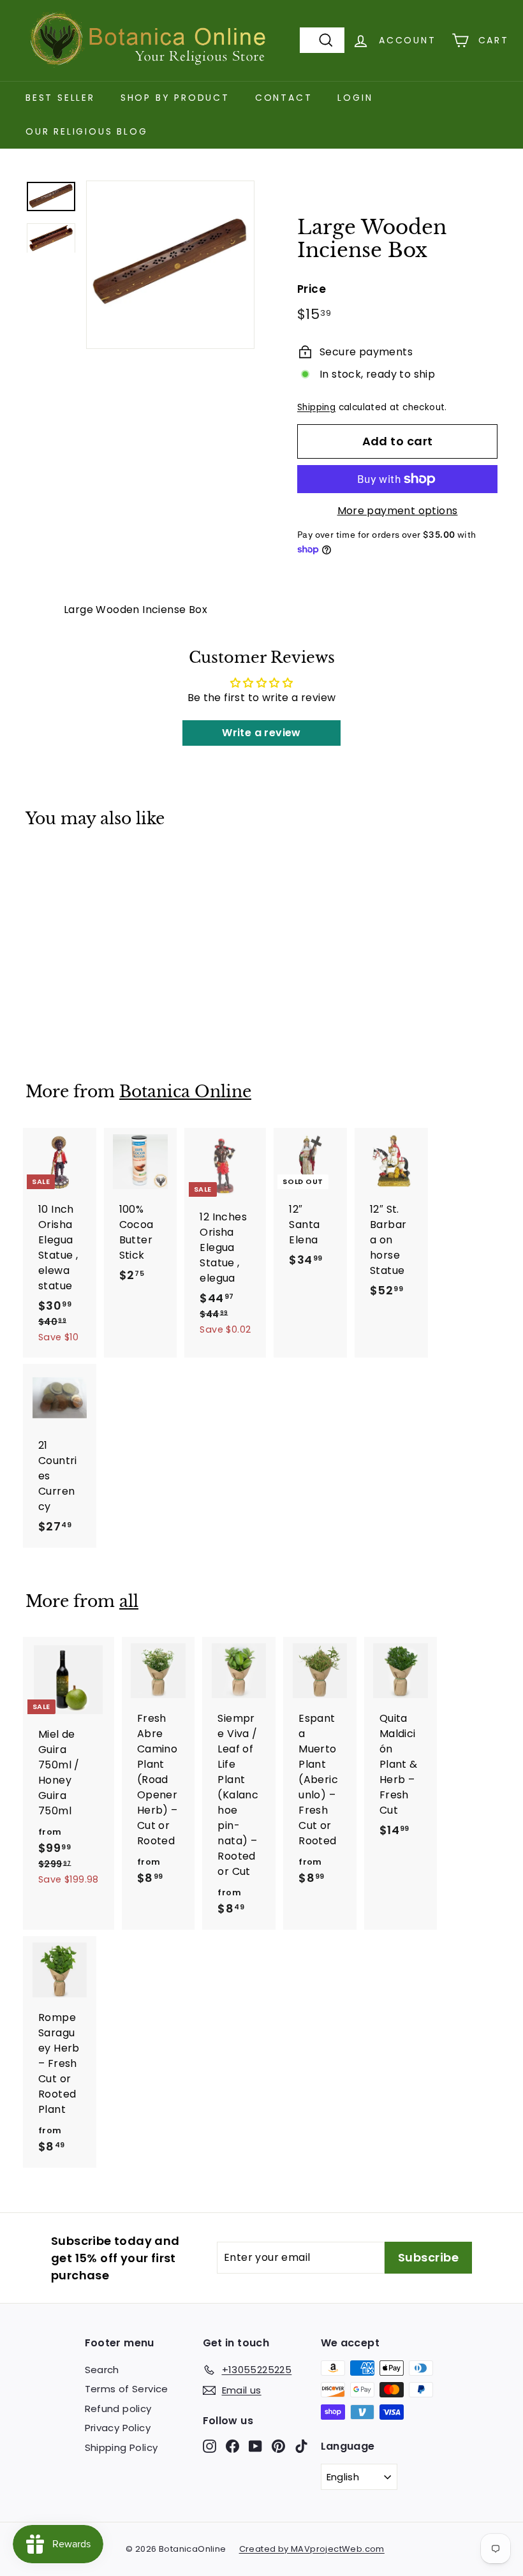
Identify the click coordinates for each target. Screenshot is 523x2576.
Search (102, 2370)
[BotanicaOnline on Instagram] (210, 2446)
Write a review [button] (261, 733)
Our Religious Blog (86, 131)
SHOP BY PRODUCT (175, 98)
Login (355, 98)
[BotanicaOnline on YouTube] (255, 2446)
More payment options (398, 511)
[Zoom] (170, 265)
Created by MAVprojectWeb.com (312, 2549)
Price (312, 289)
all (129, 1602)
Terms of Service (127, 2389)
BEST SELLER (60, 98)
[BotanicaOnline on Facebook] (232, 2446)
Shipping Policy (122, 2447)
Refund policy (118, 2409)
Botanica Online (185, 1092)
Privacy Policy (118, 2428)
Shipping (316, 407)
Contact (284, 98)
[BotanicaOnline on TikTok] (301, 2446)
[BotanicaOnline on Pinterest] (278, 2446)
